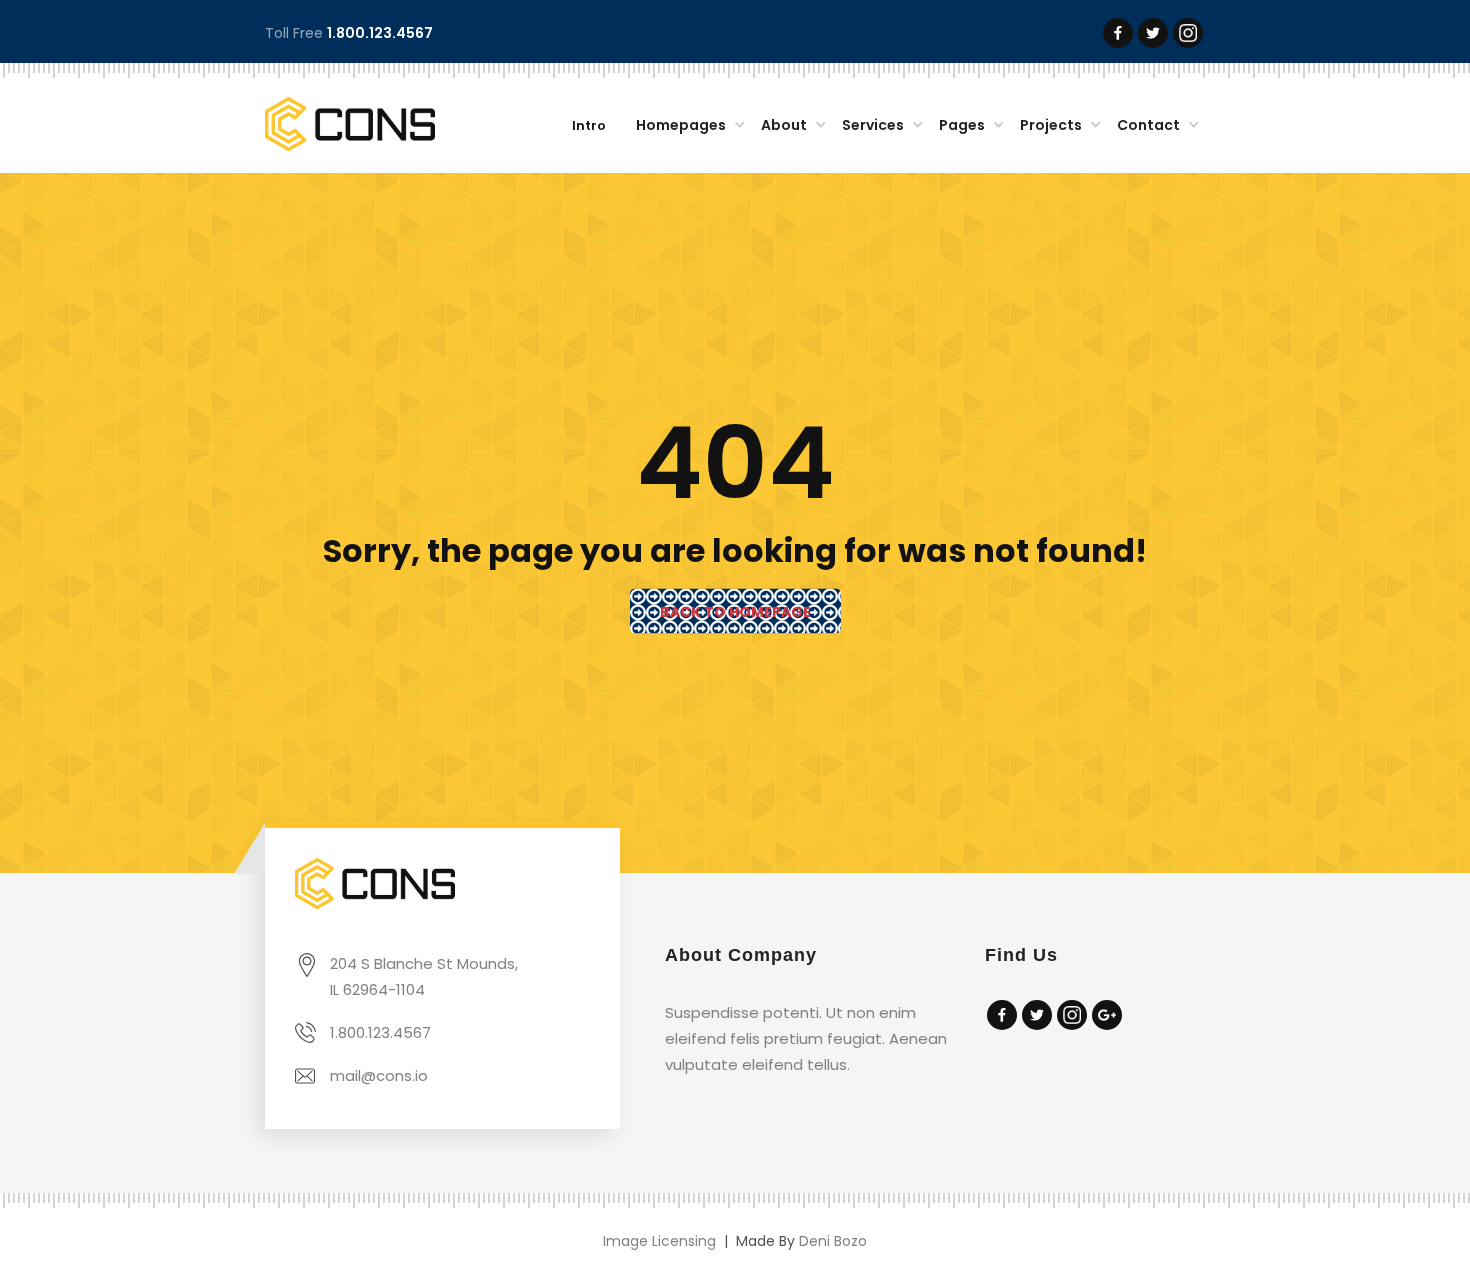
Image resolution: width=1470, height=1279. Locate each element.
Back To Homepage (735, 612)
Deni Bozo (833, 1241)
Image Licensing (659, 1241)
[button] (686, 126)
